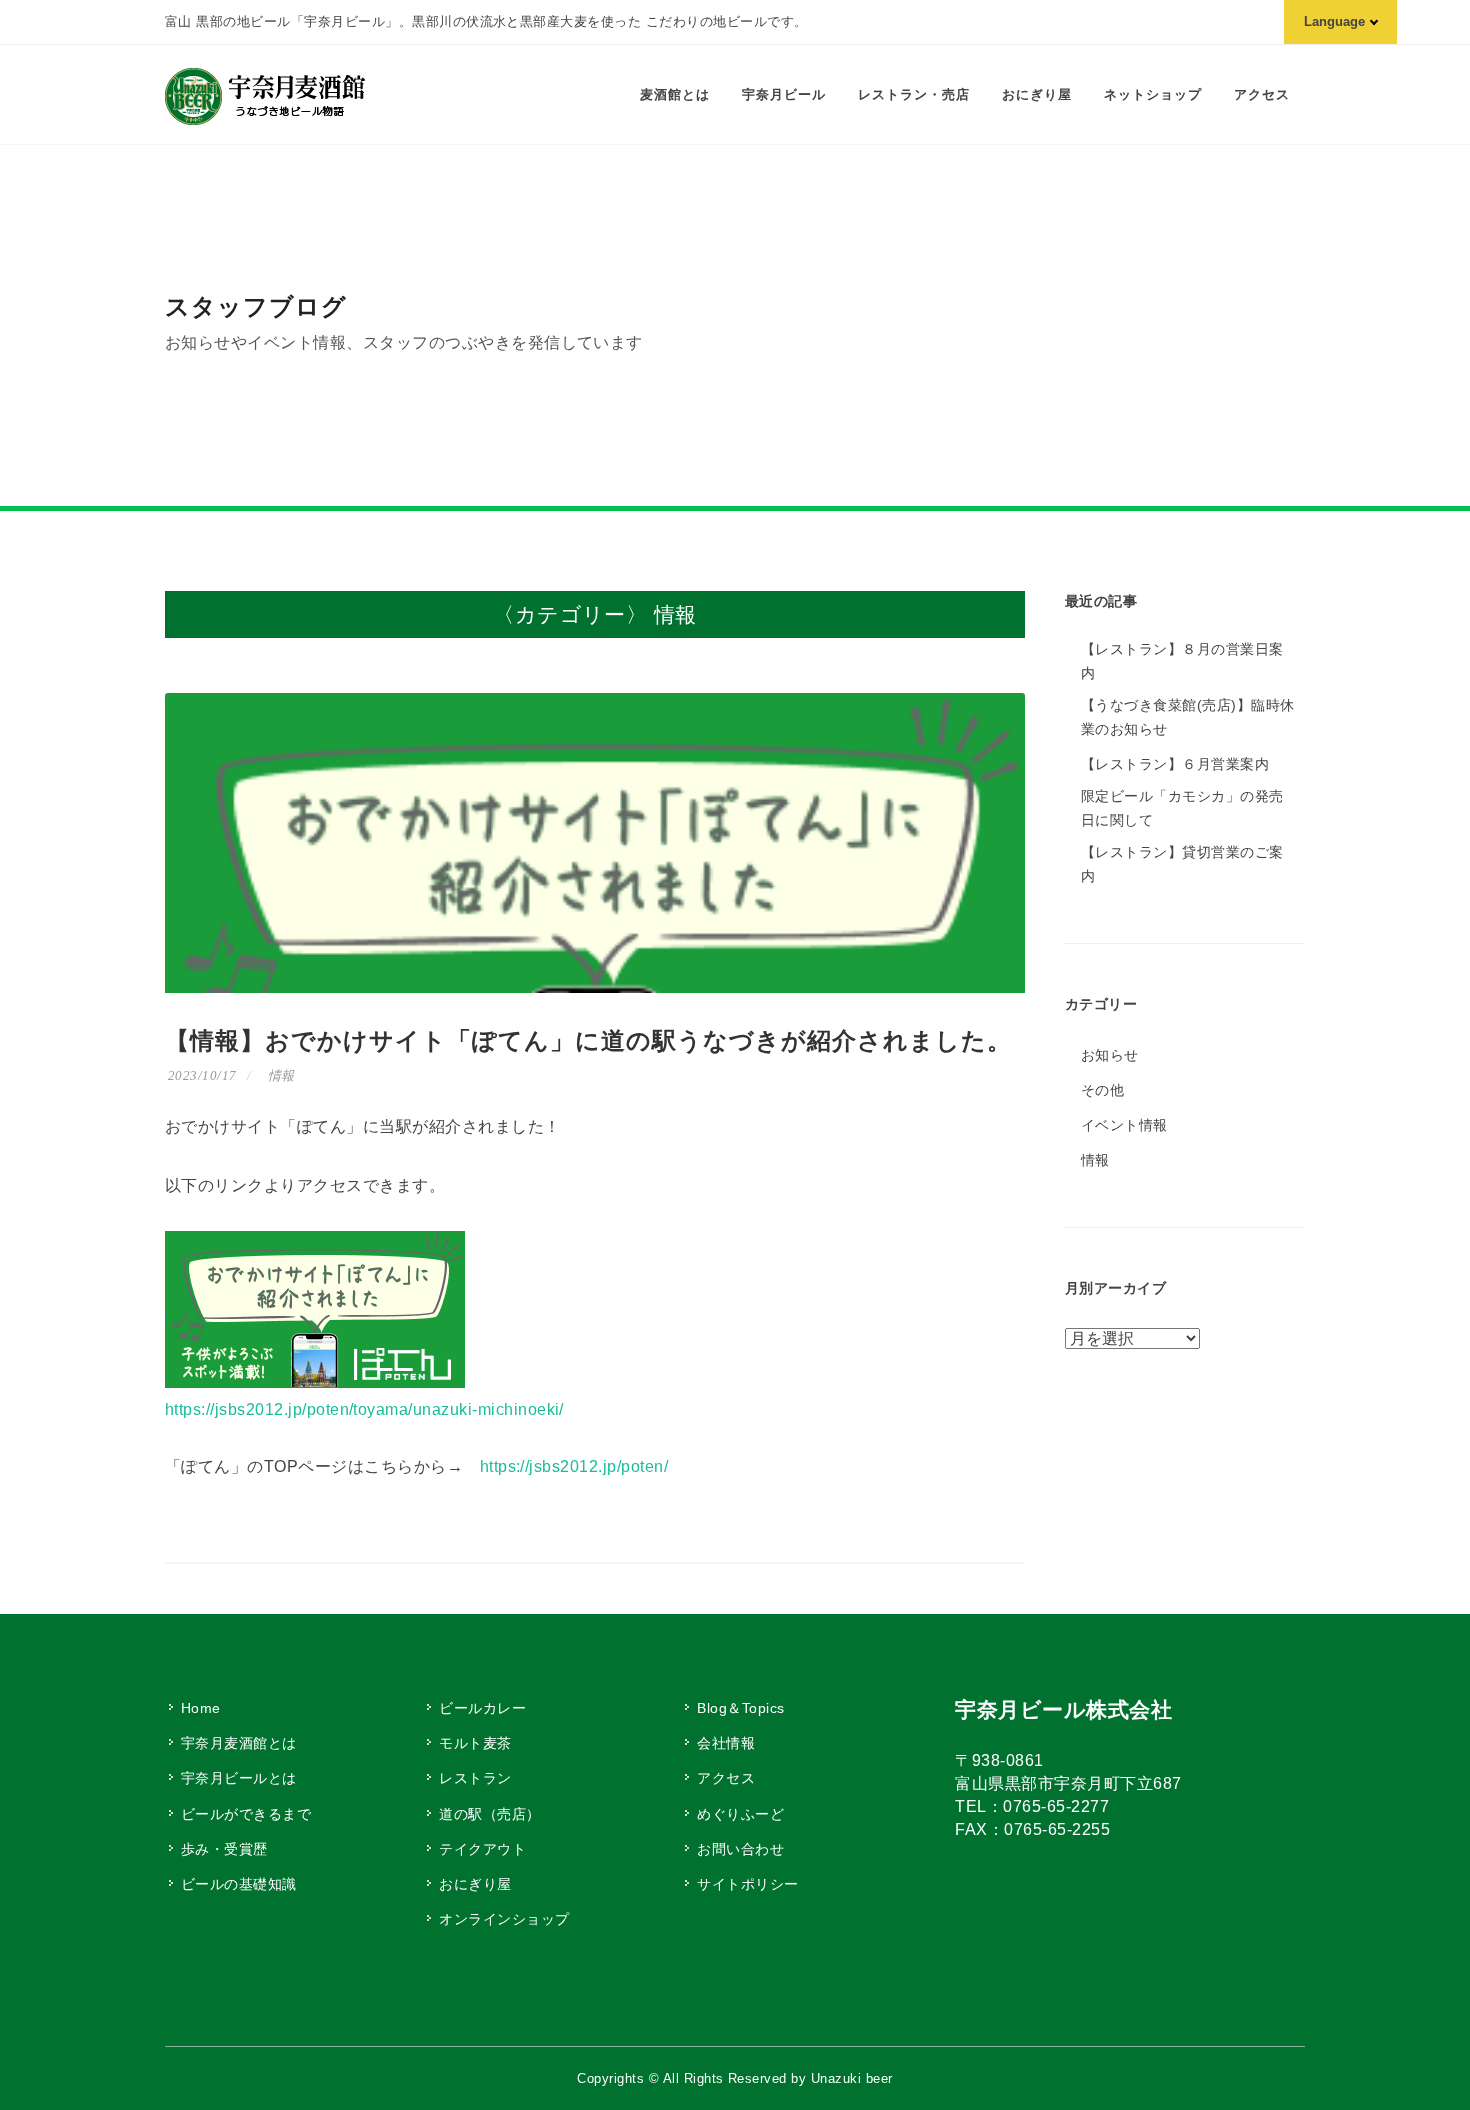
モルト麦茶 (475, 1743)
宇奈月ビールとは (239, 1778)
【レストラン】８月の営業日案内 (1182, 661)
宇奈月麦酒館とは (239, 1743)
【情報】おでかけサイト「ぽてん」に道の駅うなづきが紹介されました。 (588, 1040)
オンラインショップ (504, 1919)
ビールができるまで (246, 1814)
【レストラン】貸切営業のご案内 (1182, 864)
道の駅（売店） (489, 1814)
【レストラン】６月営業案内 (1175, 764)
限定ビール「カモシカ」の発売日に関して (1182, 808)
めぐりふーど (740, 1814)
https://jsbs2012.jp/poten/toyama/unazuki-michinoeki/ (364, 1409)
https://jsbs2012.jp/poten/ (574, 1466)
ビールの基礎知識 (239, 1884)
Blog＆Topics (740, 1708)
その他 (1102, 1090)
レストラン (475, 1778)
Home (201, 1708)
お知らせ (1110, 1055)
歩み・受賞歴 (224, 1849)
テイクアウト (482, 1849)
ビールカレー (482, 1708)
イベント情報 (1124, 1125)
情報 (281, 1075)
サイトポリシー (747, 1884)
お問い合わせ (740, 1849)
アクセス (726, 1778)
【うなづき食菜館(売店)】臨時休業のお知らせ (1188, 717)
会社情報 (726, 1743)
